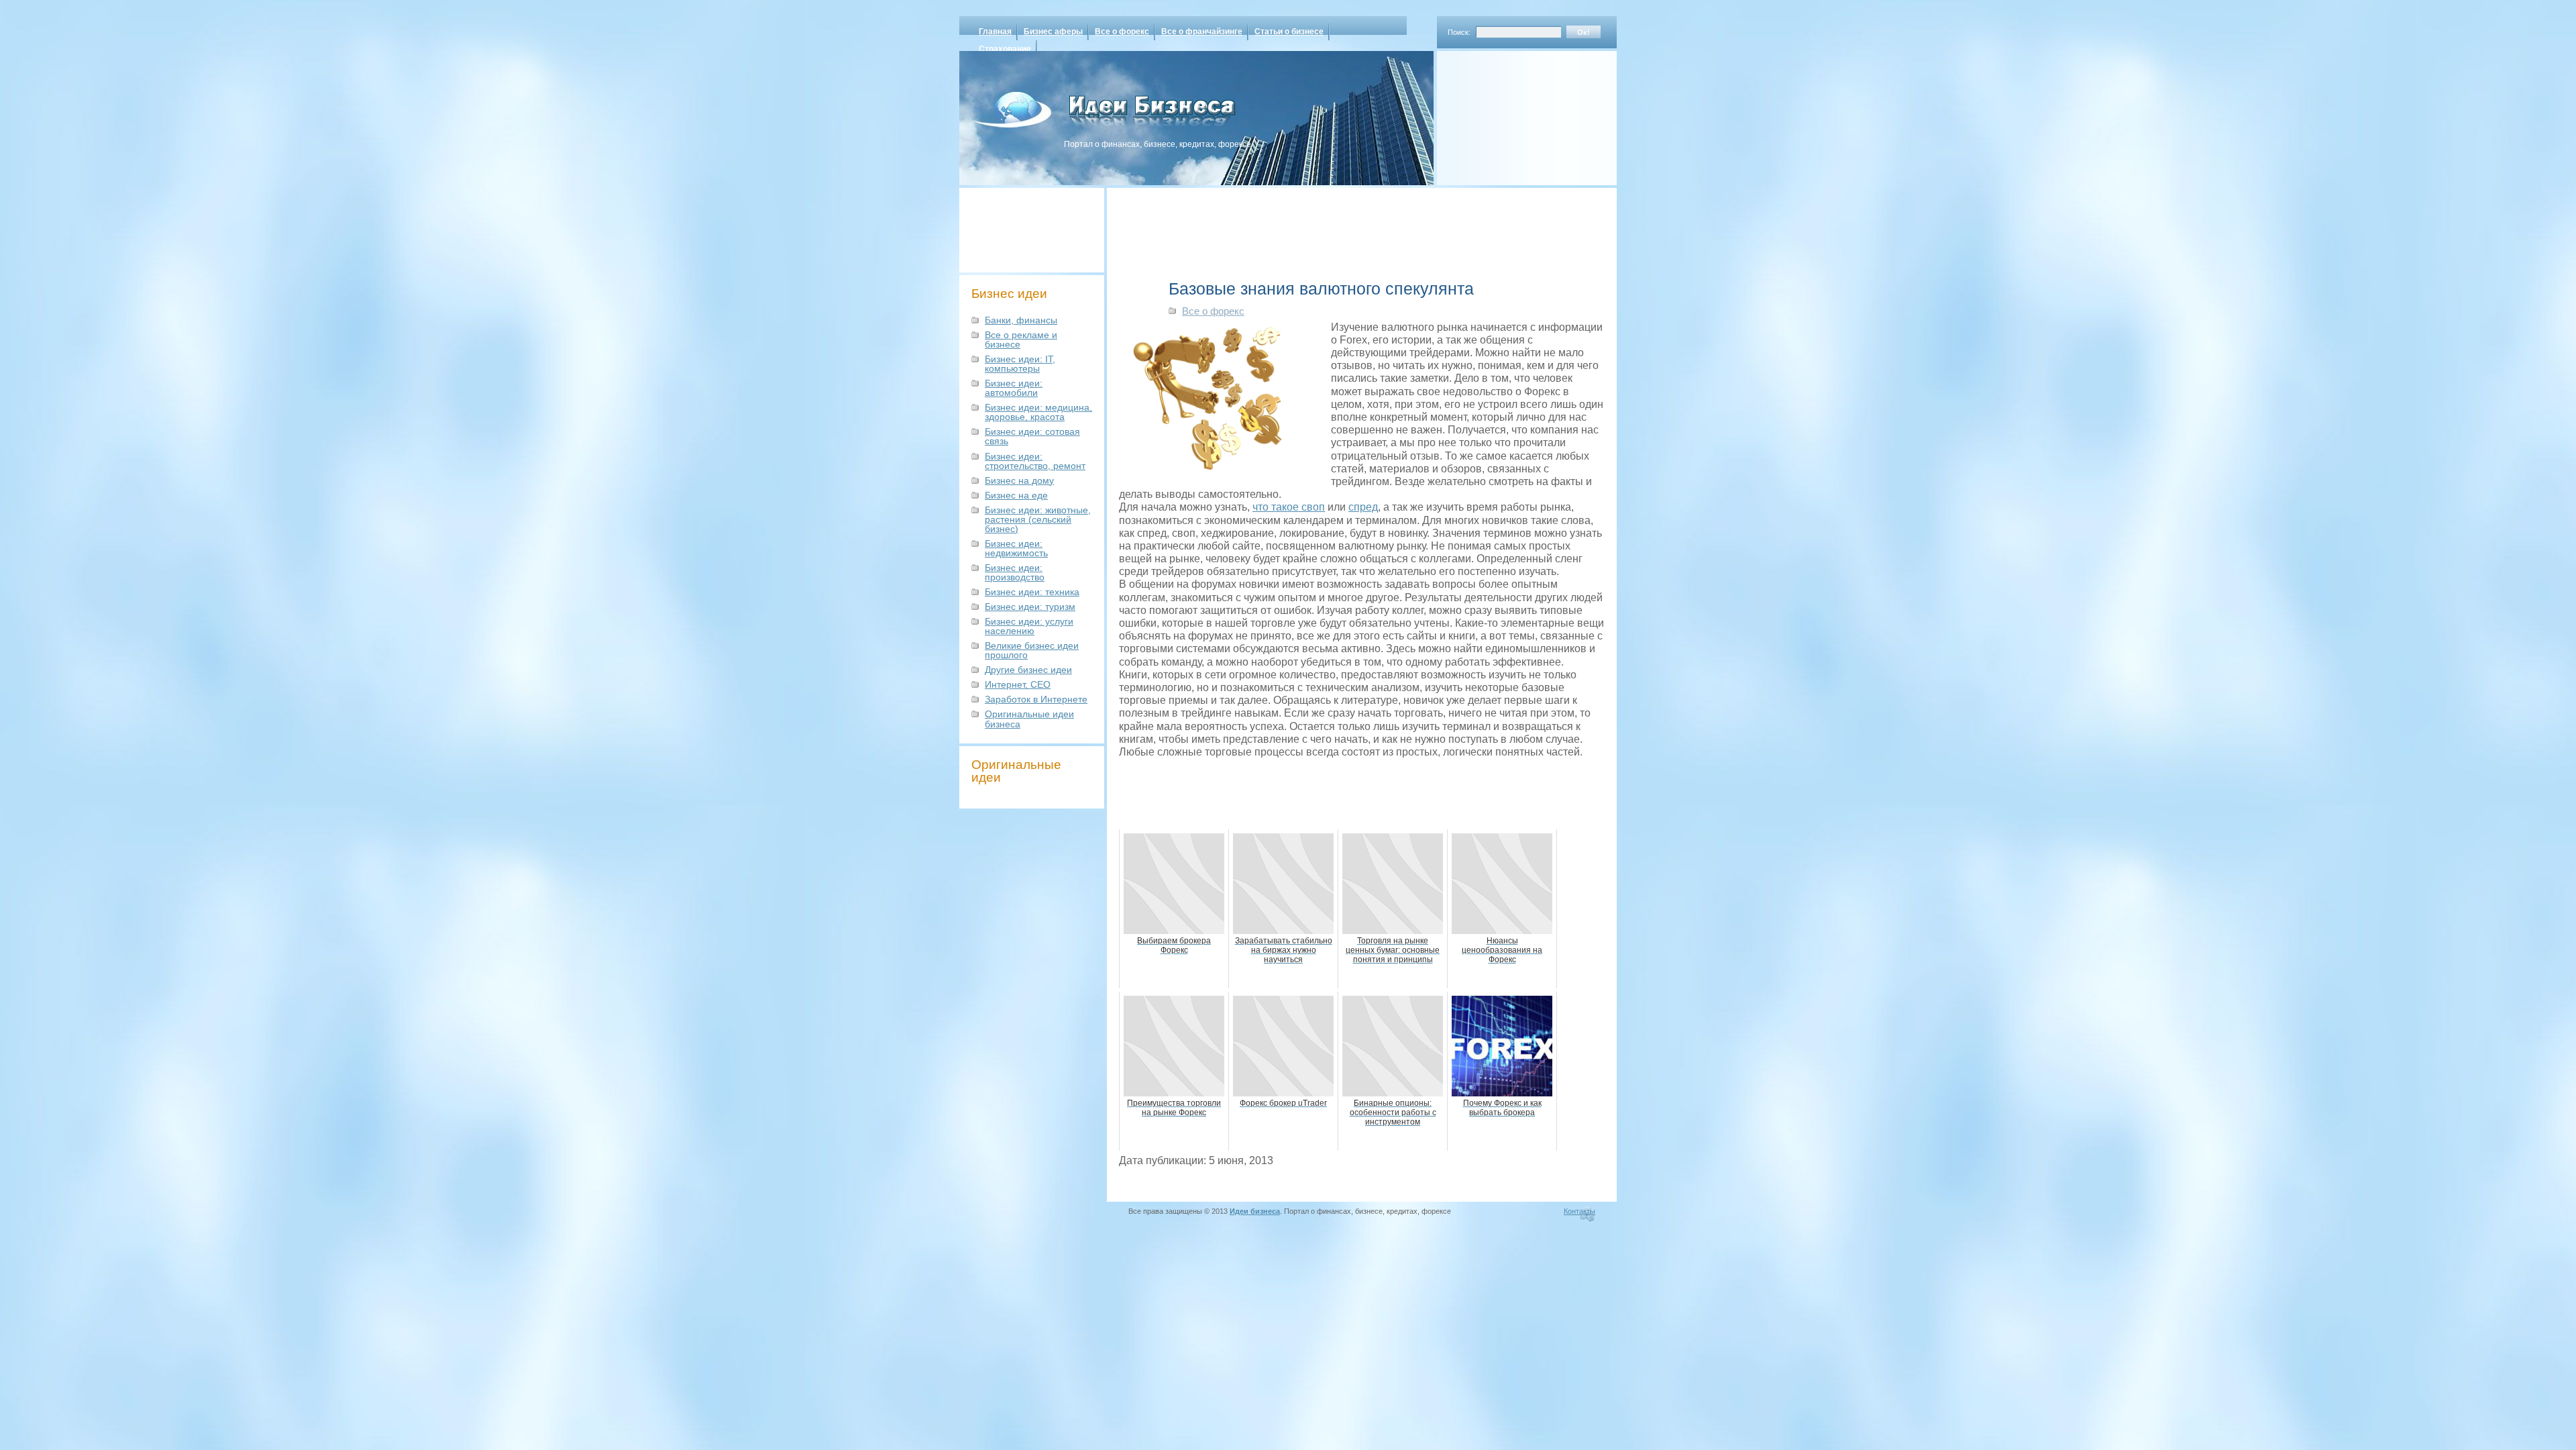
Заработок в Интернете (1036, 699)
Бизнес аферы (1053, 32)
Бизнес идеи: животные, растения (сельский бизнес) (1038, 519)
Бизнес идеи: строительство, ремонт (1035, 461)
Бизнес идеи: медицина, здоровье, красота (1038, 412)
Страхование (1005, 49)
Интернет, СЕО (1018, 684)
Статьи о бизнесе (1289, 32)
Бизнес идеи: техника (1032, 592)
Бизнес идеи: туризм (1030, 607)
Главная (995, 32)
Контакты (1579, 1211)
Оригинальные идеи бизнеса (1029, 719)
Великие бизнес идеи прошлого (1032, 650)
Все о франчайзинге (1202, 32)
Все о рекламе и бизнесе (1021, 340)
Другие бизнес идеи (1028, 670)
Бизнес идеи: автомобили (1014, 388)
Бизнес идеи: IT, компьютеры (1020, 364)
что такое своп (1289, 507)
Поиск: (1459, 32)
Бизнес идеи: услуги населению (1029, 626)
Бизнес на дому (1019, 480)
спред (1363, 507)
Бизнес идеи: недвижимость (1016, 548)
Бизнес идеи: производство (1015, 572)
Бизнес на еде (1016, 495)
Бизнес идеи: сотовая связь (1032, 436)
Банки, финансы (1021, 320)
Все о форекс (1122, 32)
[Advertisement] (1509, 113)
